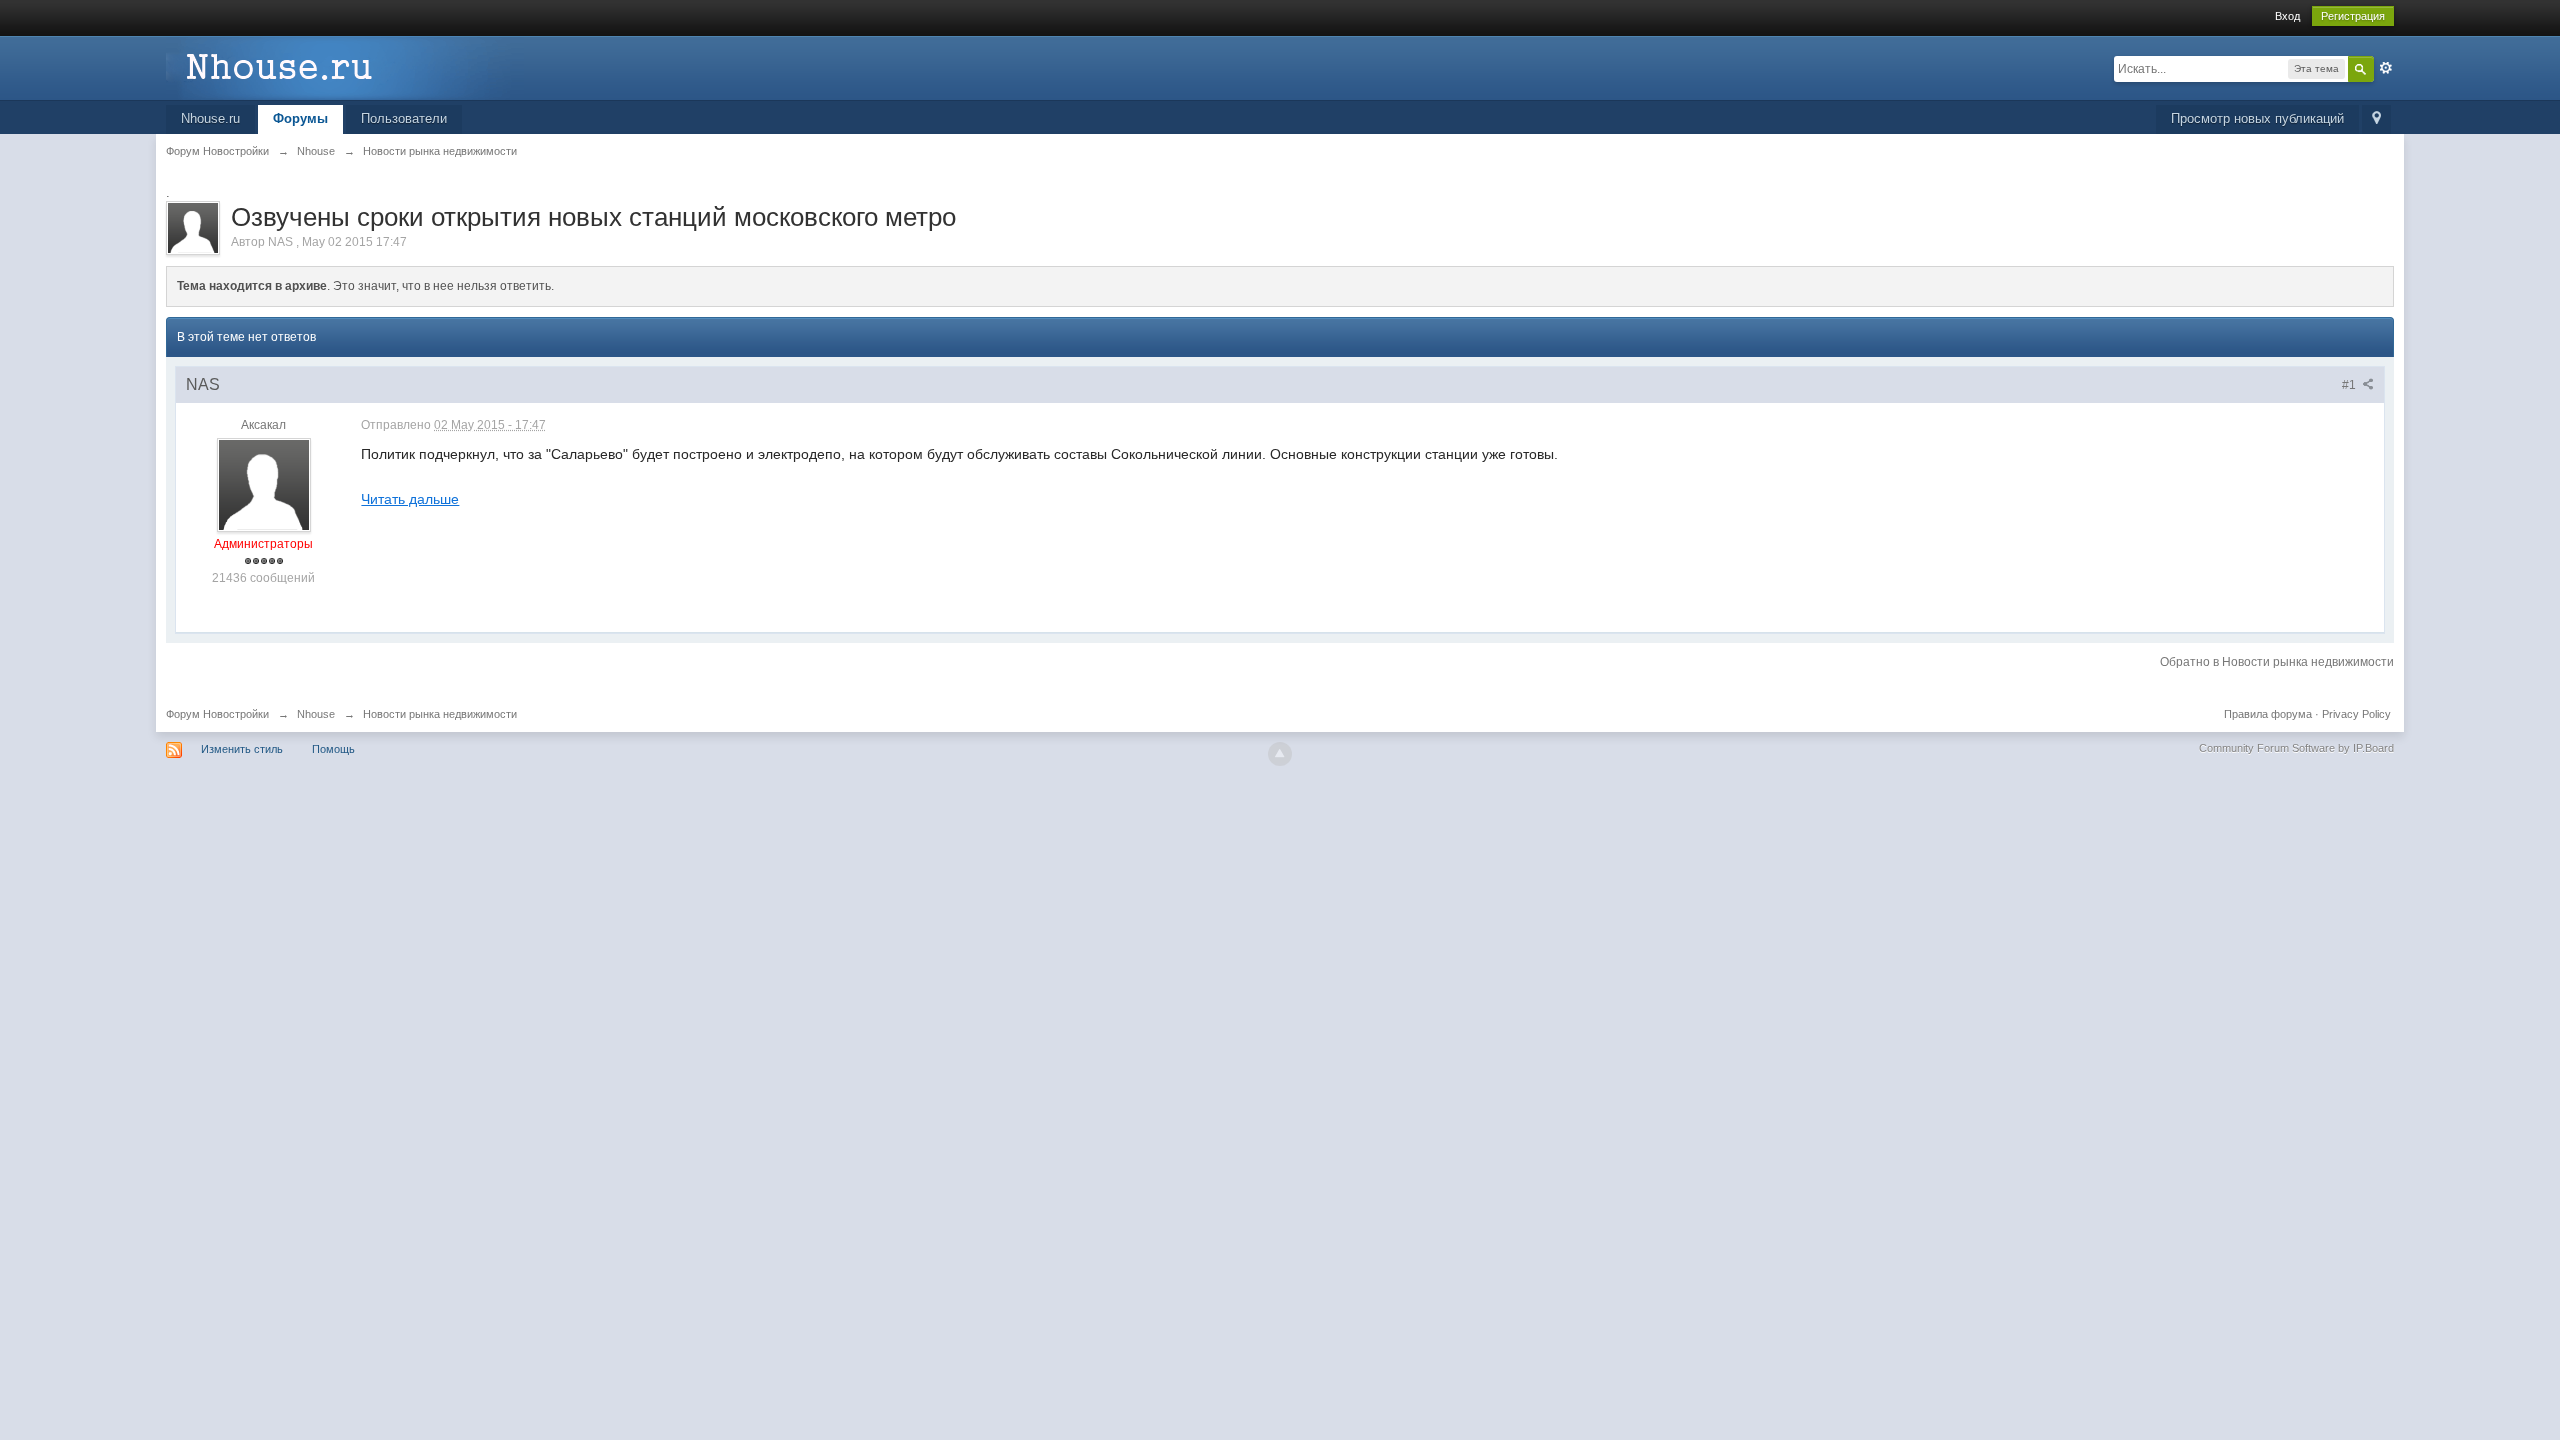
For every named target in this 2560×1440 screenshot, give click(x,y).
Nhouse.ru (210, 118)
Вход (2287, 16)
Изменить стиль (242, 749)
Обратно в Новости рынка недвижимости (2277, 662)
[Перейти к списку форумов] (345, 66)
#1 (2350, 385)
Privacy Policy (2356, 714)
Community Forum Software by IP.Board (2296, 748)
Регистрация (2353, 16)
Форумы (300, 118)
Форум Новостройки (217, 714)
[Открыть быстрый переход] (2376, 119)
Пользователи (404, 118)
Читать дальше (410, 499)
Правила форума (2268, 714)
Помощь (333, 749)
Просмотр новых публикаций (2257, 118)
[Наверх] (1280, 754)
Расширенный (2386, 68)
